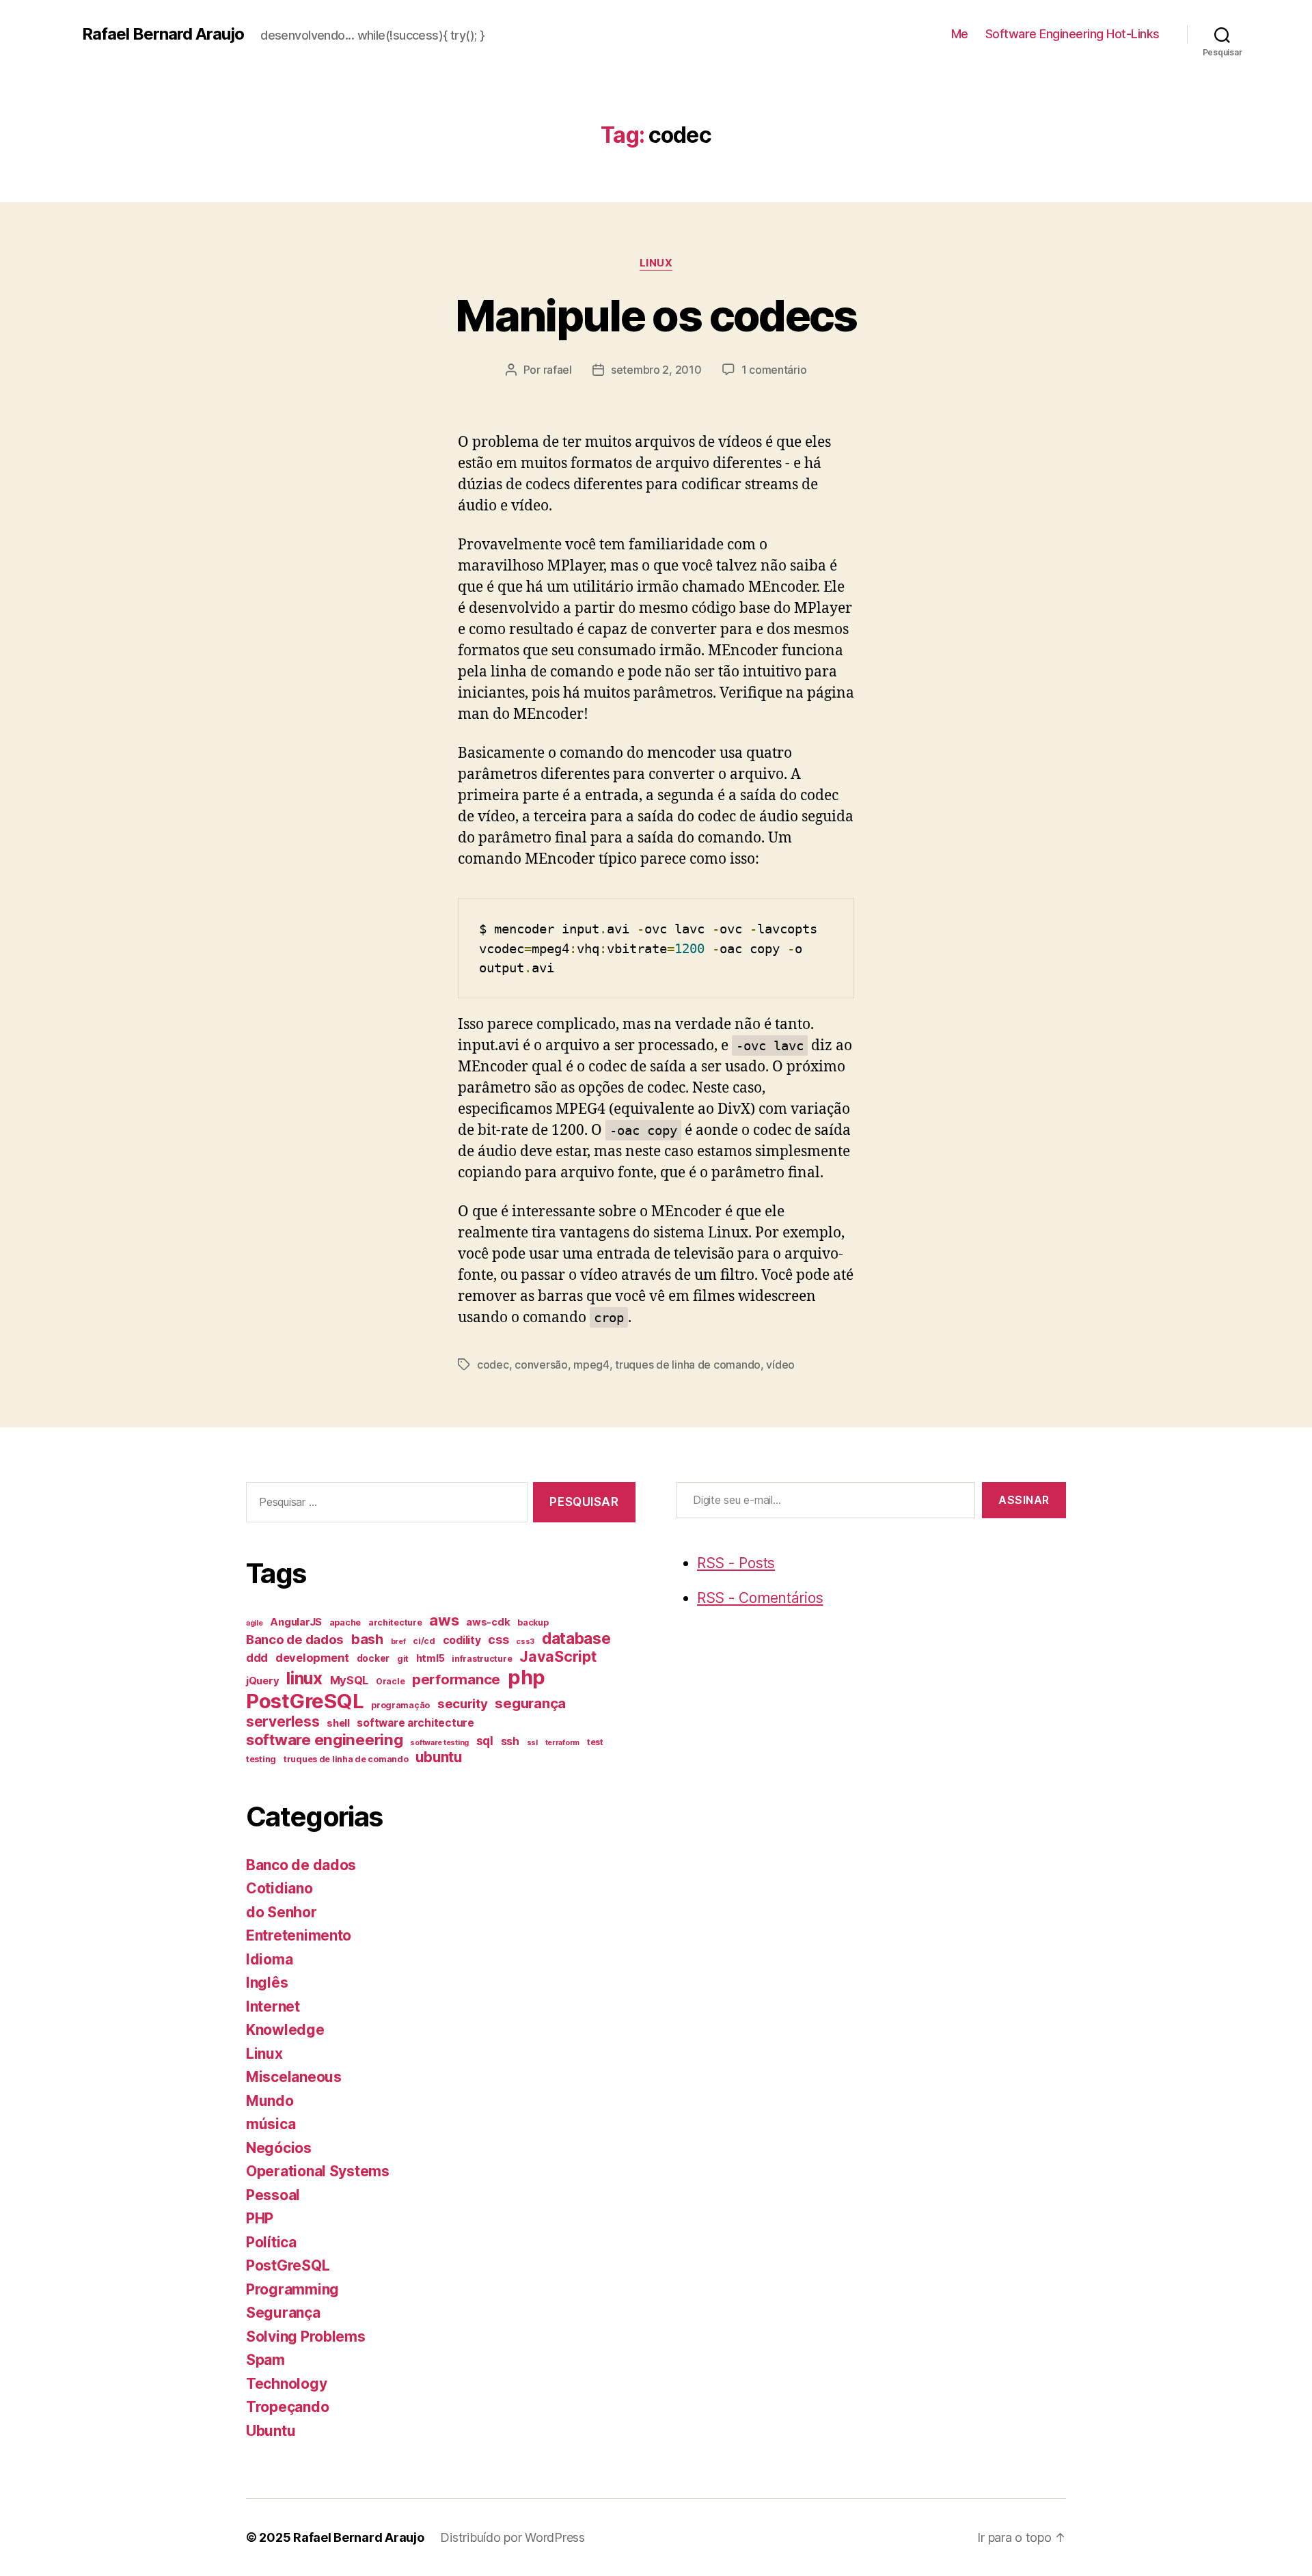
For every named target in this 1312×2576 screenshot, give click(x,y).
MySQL (350, 1680)
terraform (563, 1743)
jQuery (262, 1681)
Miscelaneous (294, 2077)
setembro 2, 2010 (656, 370)
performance (456, 1679)
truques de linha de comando (688, 1365)
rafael (558, 370)
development (312, 1658)
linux (304, 1678)
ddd (257, 1658)
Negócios (279, 2148)
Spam (265, 2360)
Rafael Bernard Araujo (163, 34)
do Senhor (282, 1912)
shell (338, 1723)
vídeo (780, 1365)
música (271, 2124)
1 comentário (774, 370)
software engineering (325, 1739)
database (576, 1638)
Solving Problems (306, 2337)
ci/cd (424, 1641)
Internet (273, 2006)
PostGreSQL (305, 1701)
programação (400, 1705)
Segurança (283, 2313)
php (527, 1677)
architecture (395, 1622)
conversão (541, 1365)
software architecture (415, 1723)
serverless (283, 1722)
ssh (510, 1741)
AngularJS (296, 1622)
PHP (260, 2218)
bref (398, 1642)
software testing (439, 1743)
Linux (656, 263)
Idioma (269, 1959)
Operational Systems (318, 2171)
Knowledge (285, 2030)
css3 (525, 1642)
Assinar (1024, 1500)
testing (261, 1759)
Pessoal (273, 2195)
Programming (292, 2289)
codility (462, 1640)
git (403, 1659)
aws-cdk (488, 1622)
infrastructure (482, 1659)
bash (367, 1639)
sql (485, 1741)
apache (345, 1622)
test (595, 1742)
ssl (532, 1743)
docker (373, 1658)
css (498, 1640)
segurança (530, 1703)
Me (960, 34)
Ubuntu (271, 2431)
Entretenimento (299, 1935)
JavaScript (558, 1656)
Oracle (390, 1681)
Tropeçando (287, 2407)
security (463, 1704)
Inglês (267, 1983)
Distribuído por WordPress (512, 2537)
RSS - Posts (736, 1563)
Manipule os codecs (656, 315)
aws (444, 1620)
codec (493, 1365)
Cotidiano (279, 1888)
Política (271, 2242)
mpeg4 (591, 1365)
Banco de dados (295, 1640)
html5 (430, 1658)
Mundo (270, 2101)
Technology (286, 2384)
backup (533, 1622)
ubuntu (438, 1757)
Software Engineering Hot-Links (1072, 34)
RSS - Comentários (760, 1598)
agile (255, 1623)
